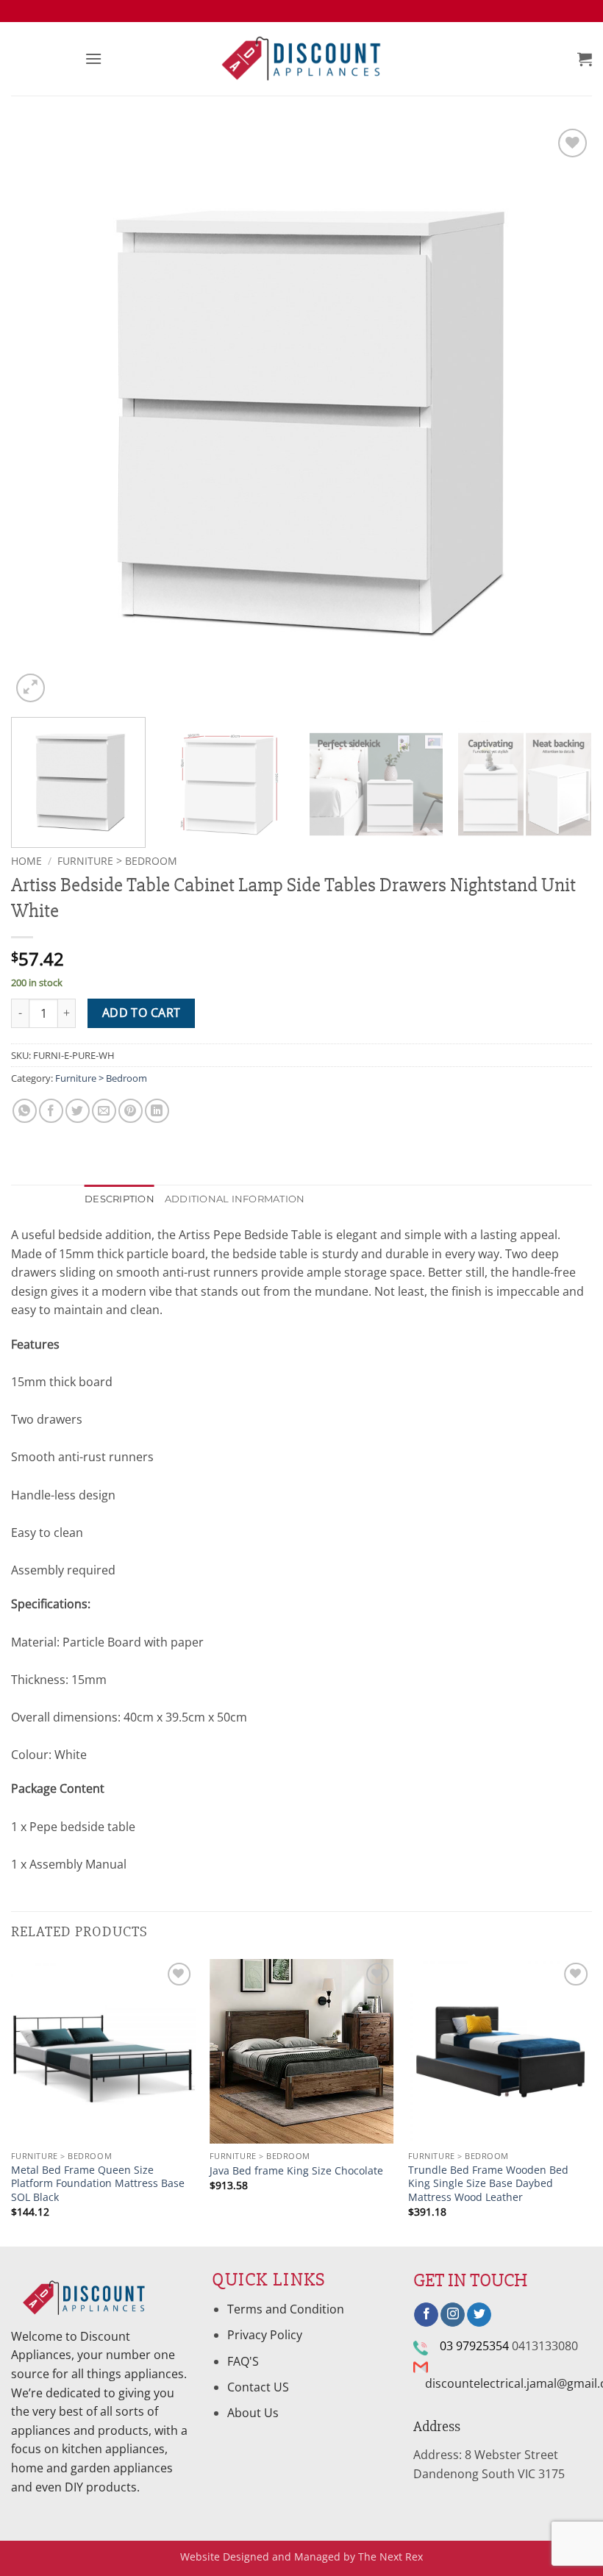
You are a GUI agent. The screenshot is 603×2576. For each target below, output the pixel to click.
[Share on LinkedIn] (157, 1111)
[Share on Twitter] (78, 1111)
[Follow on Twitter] (479, 2315)
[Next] (562, 415)
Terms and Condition (287, 2309)
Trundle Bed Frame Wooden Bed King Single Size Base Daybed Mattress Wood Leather (488, 2184)
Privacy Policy (265, 2335)
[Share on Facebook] (51, 1111)
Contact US (258, 2387)
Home (26, 861)
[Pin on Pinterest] (131, 1111)
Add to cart (142, 1013)
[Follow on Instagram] (453, 2315)
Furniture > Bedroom (117, 861)
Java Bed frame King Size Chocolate (296, 2171)
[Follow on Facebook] (426, 2315)
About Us (253, 2413)
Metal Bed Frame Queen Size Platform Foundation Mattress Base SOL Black (98, 2184)
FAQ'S (243, 2361)
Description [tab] (119, 1199)
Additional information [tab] (235, 1199)
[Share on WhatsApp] (25, 1111)
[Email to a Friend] (104, 1111)
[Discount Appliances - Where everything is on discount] (301, 59)
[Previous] (41, 415)
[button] (93, 58)
